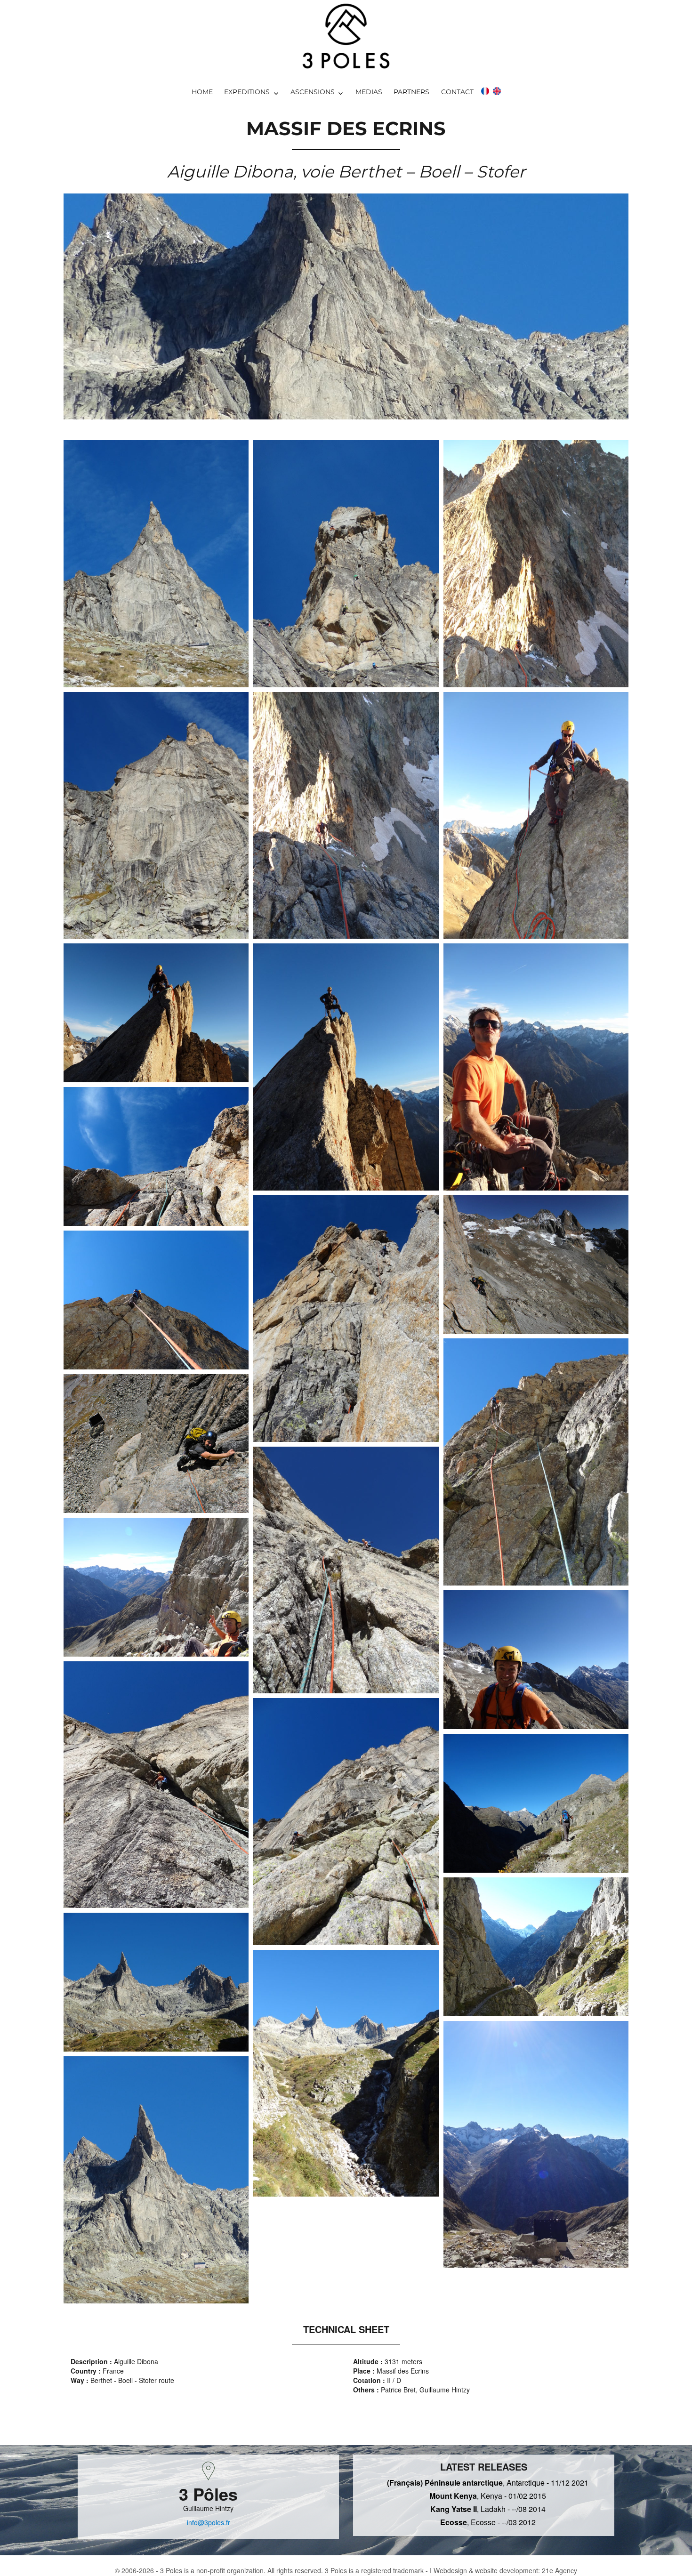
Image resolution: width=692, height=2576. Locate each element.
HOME (202, 92)
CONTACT (457, 92)
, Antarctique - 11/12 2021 (488, 2483)
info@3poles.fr (209, 2522)
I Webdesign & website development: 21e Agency (503, 2570)
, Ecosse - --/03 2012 (488, 2522)
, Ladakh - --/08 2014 (488, 2509)
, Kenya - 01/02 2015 (488, 2496)
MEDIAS (369, 92)
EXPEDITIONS (247, 92)
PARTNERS (411, 92)
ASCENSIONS (313, 92)
